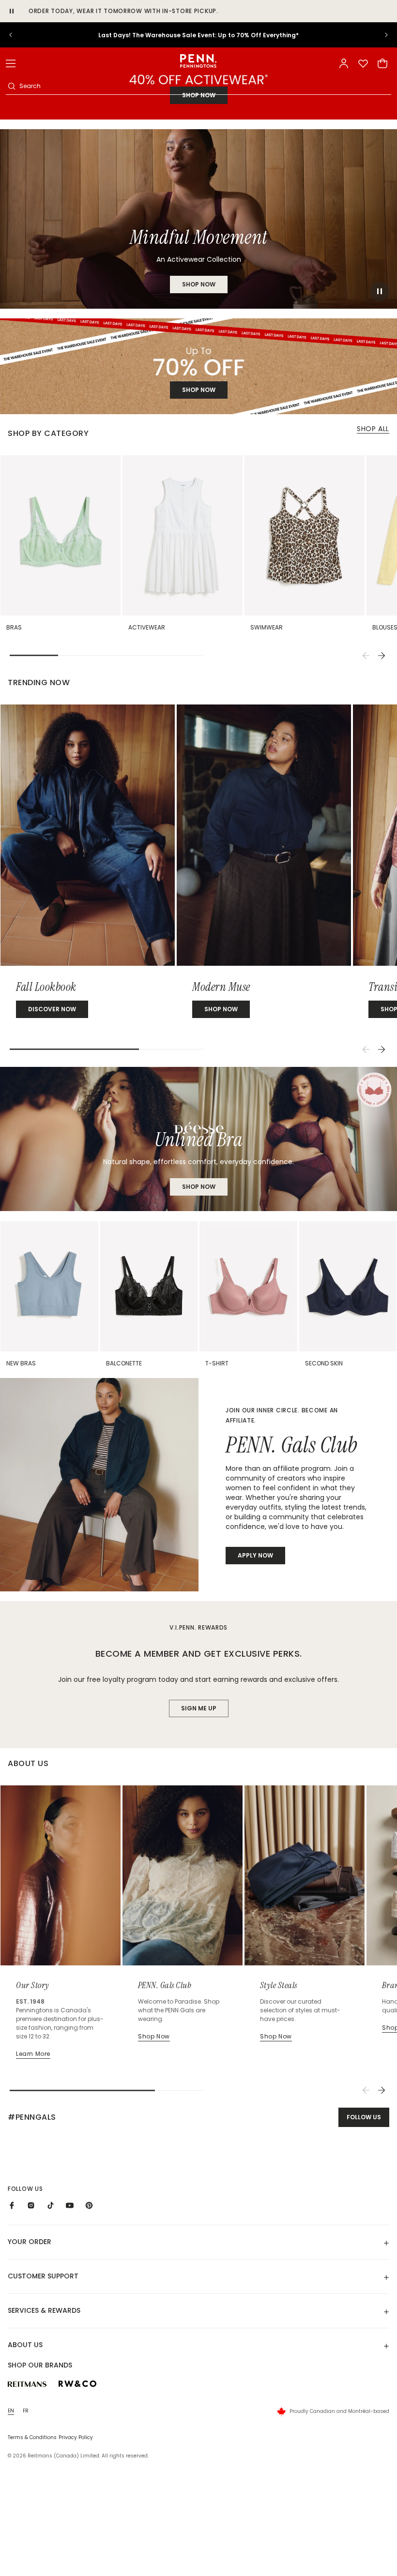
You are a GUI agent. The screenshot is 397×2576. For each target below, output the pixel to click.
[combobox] (204, 86)
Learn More (33, 2054)
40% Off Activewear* (198, 35)
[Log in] (344, 63)
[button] (11, 63)
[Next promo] (380, 35)
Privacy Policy (76, 2437)
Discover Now (52, 1009)
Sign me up (199, 1708)
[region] (198, 35)
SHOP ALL (373, 429)
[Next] (382, 656)
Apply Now (255, 1555)
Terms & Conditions (32, 2437)
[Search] (12, 86)
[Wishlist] (363, 63)
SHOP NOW (199, 284)
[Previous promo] (17, 35)
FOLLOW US (364, 2117)
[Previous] (366, 656)
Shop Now (199, 1187)
